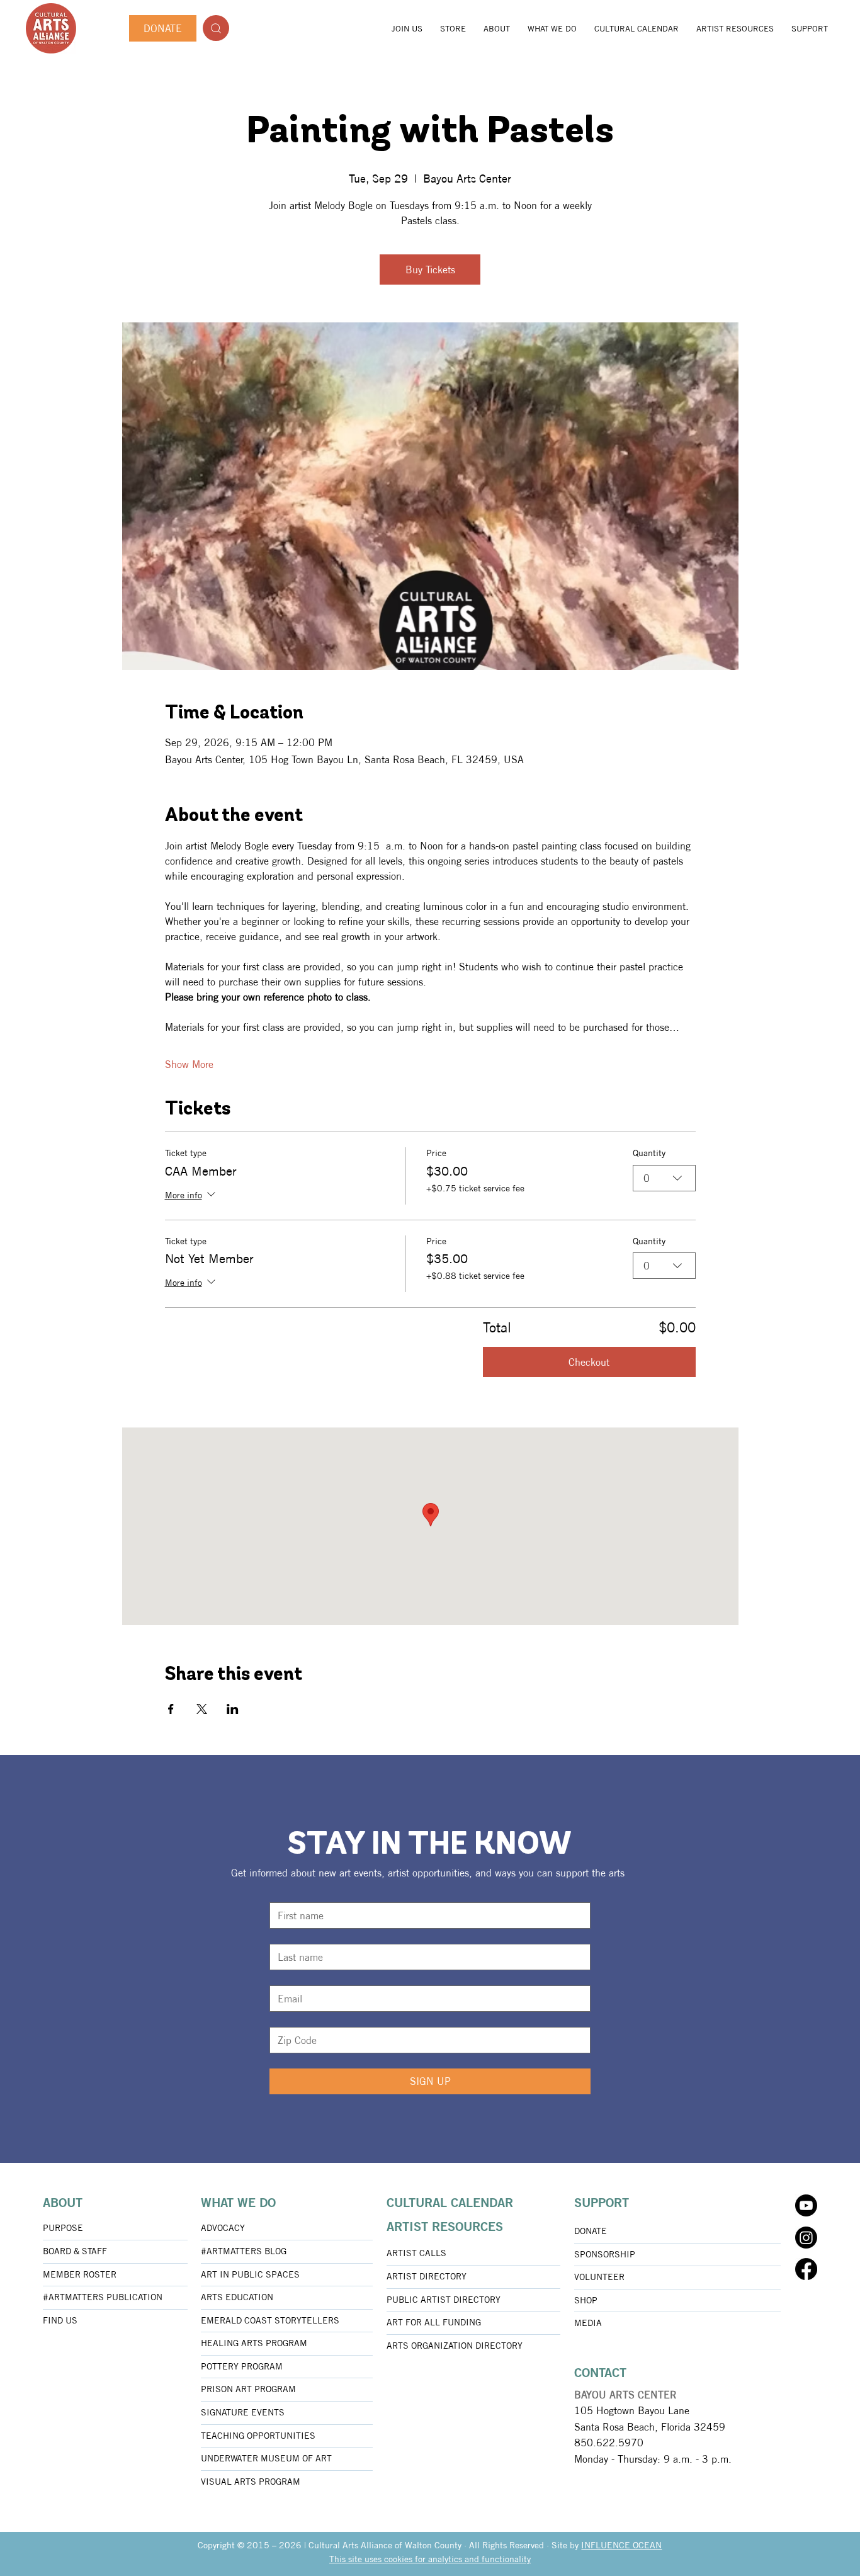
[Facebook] (806, 2269)
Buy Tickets (430, 270)
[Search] (216, 28)
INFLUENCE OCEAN (621, 2545)
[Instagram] (806, 2238)
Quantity (649, 1153)
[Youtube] (806, 2205)
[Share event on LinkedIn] (233, 1709)
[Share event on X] (202, 1709)
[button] (497, 28)
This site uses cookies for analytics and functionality (430, 2559)
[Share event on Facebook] (171, 1709)
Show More (189, 1064)
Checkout (589, 1362)
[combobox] (664, 1178)
